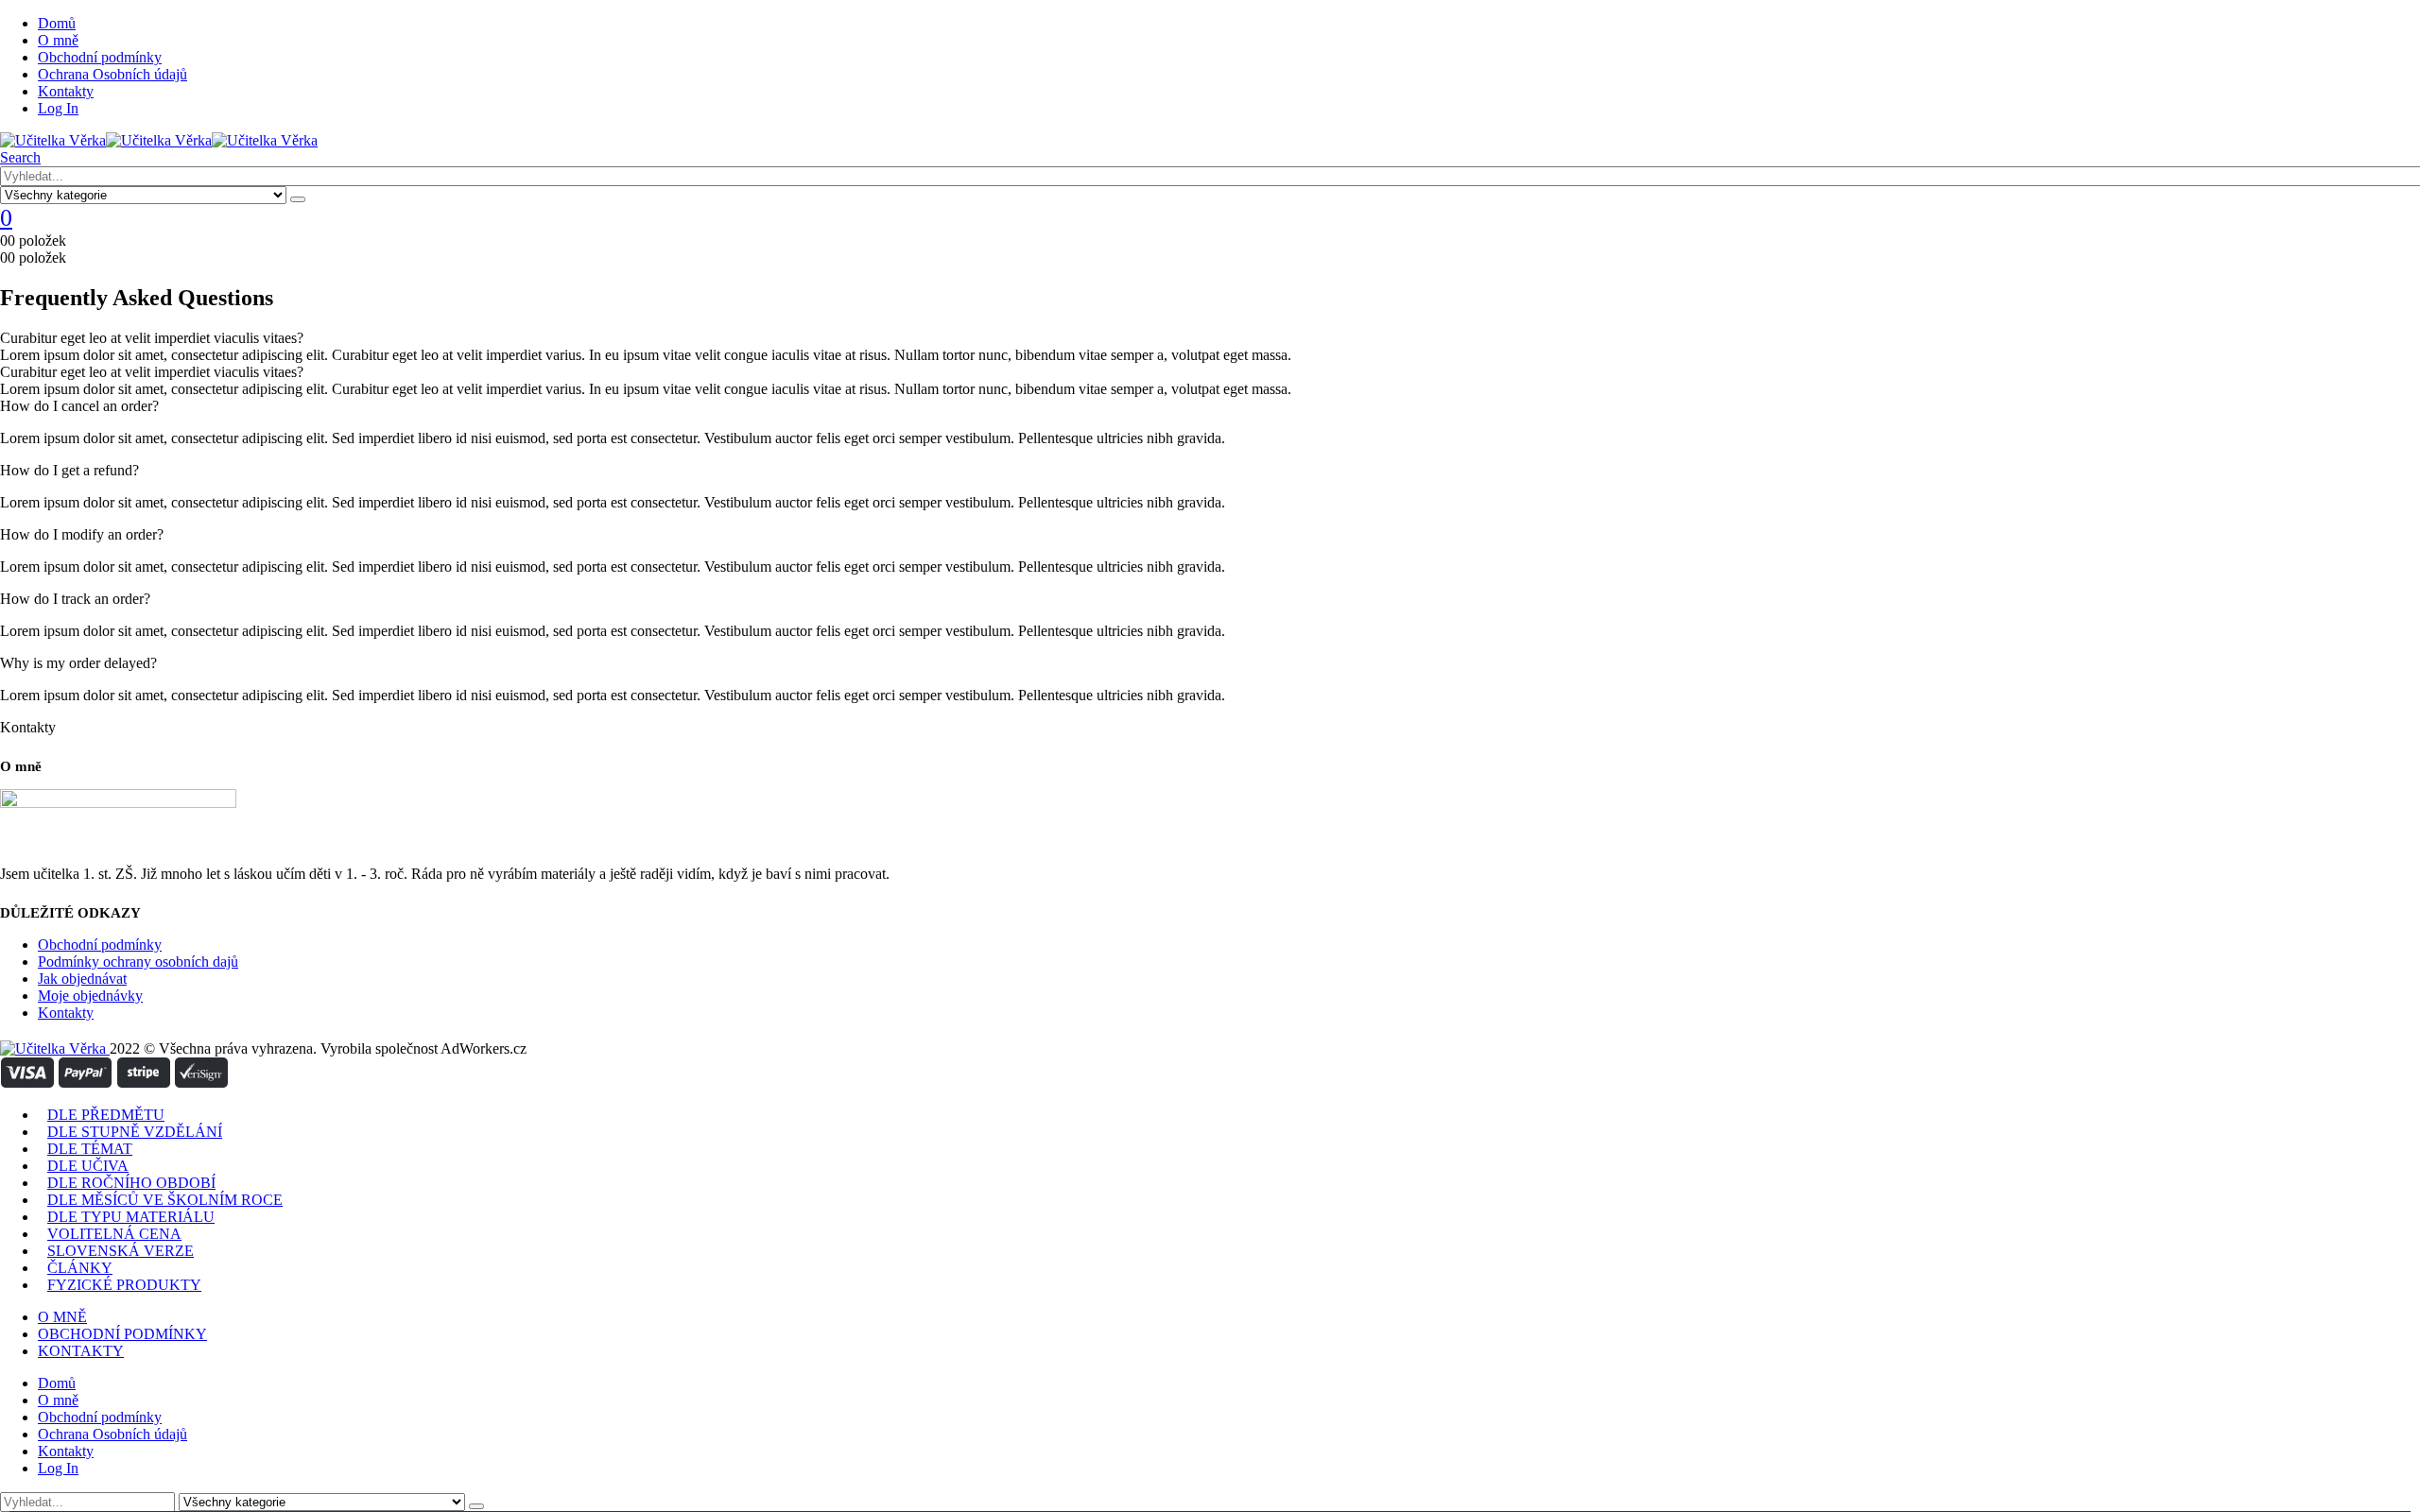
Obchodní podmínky (100, 57)
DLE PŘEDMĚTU (106, 1115)
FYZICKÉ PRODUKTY (124, 1285)
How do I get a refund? (69, 470)
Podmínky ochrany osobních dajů (138, 962)
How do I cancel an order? (79, 406)
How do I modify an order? (82, 534)
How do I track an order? (75, 599)
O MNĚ (62, 1317)
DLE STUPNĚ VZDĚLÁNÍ (135, 1132)
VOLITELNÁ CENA (114, 1234)
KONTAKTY (81, 1351)
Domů (57, 23)
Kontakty (66, 91)
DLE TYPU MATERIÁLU (131, 1217)
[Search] (298, 199)
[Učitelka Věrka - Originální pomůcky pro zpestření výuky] (159, 140)
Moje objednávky (90, 996)
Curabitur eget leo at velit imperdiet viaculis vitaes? (152, 338)
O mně (58, 40)
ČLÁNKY (80, 1268)
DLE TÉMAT (90, 1149)
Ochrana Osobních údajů (112, 74)
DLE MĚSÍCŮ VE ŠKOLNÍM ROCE (165, 1200)
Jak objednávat (82, 979)
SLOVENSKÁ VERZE (121, 1251)
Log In (58, 108)
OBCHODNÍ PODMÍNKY (122, 1334)
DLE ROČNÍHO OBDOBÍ (131, 1183)
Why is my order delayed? (78, 663)
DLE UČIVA (88, 1166)
